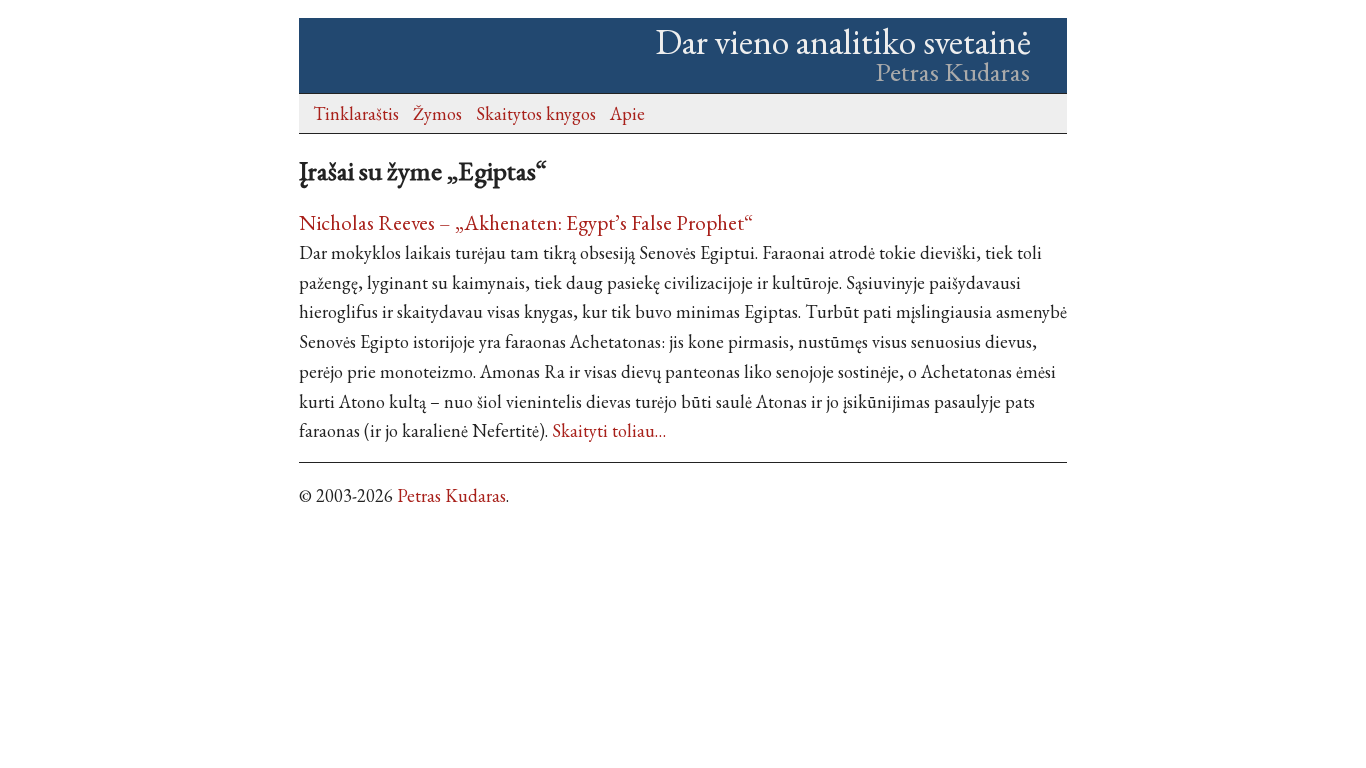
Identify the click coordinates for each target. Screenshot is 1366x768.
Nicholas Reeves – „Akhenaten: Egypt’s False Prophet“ (526, 222)
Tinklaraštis (356, 113)
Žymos (437, 113)
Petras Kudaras (451, 495)
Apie (627, 113)
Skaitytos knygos (536, 113)
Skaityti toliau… (609, 430)
